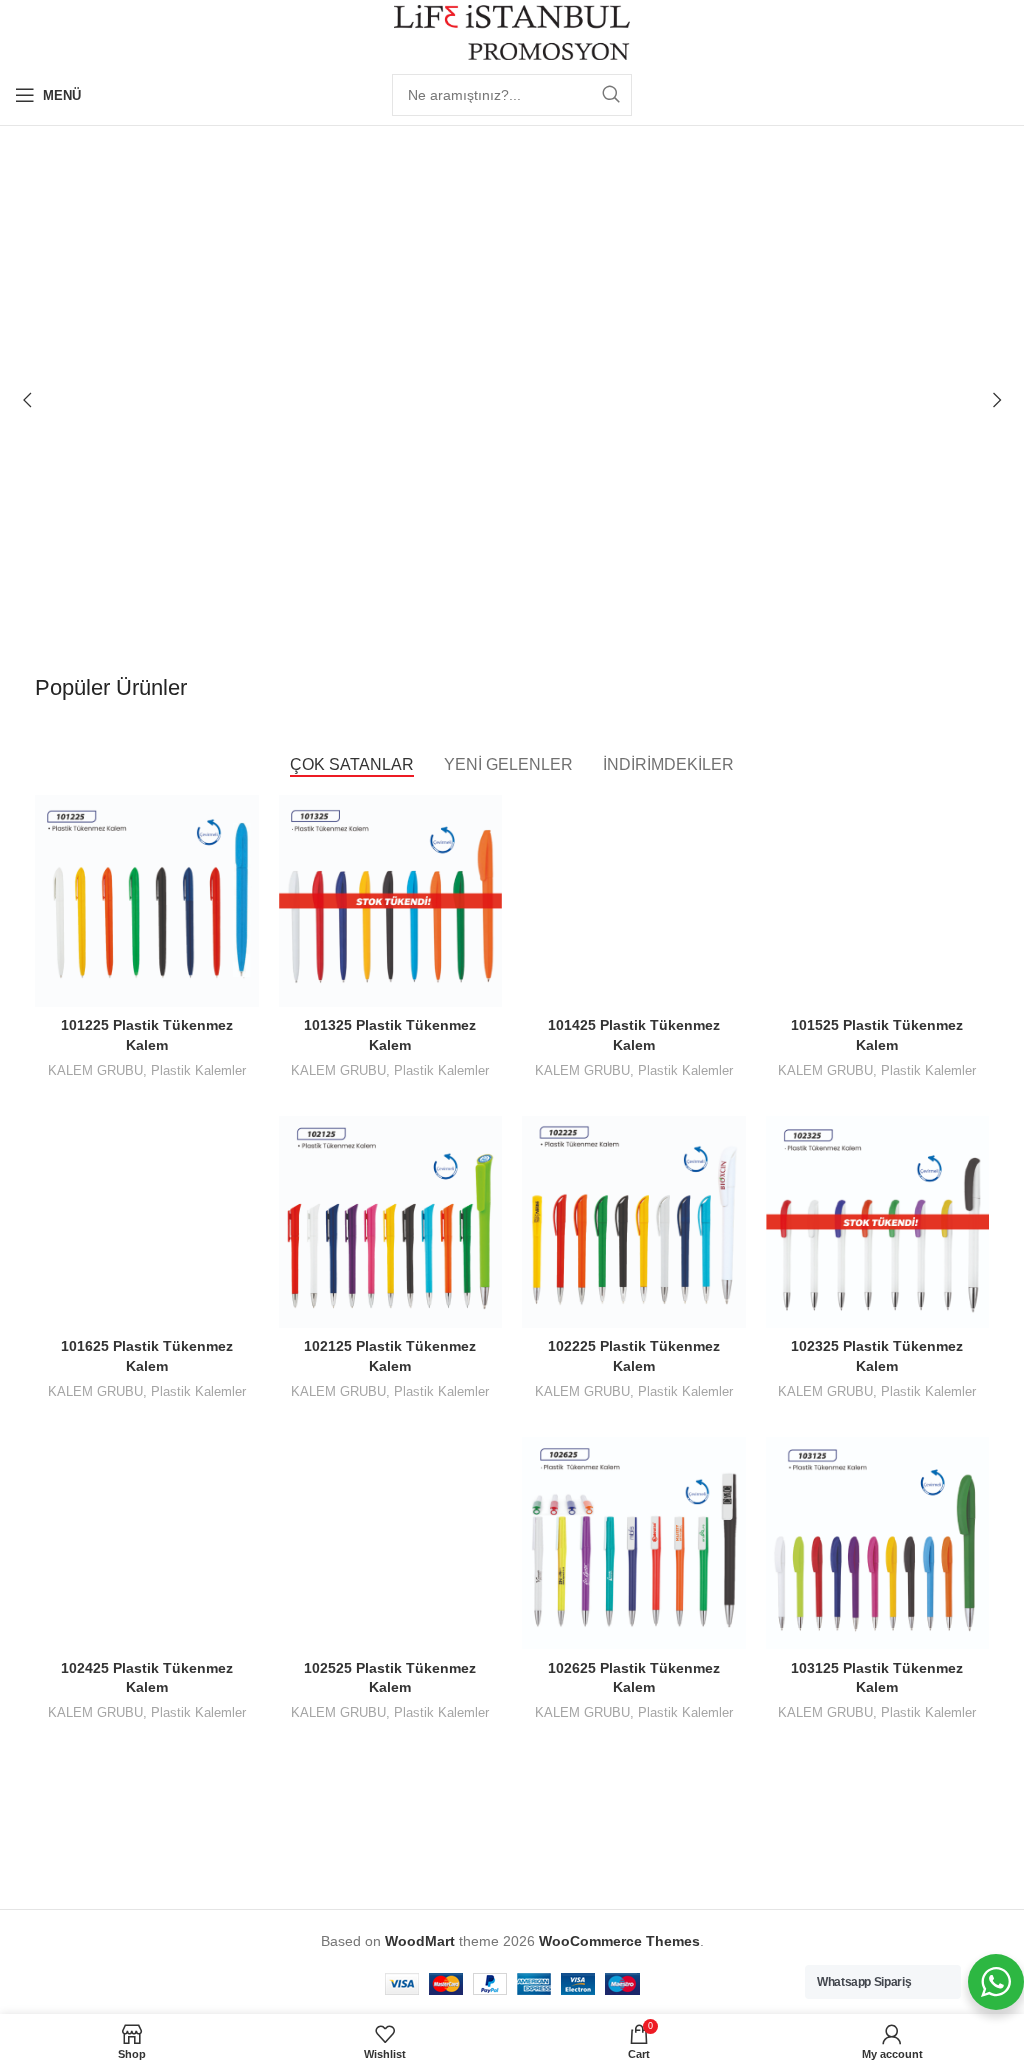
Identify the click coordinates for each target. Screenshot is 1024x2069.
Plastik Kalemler (198, 1070)
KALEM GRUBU (95, 1070)
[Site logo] (512, 31)
